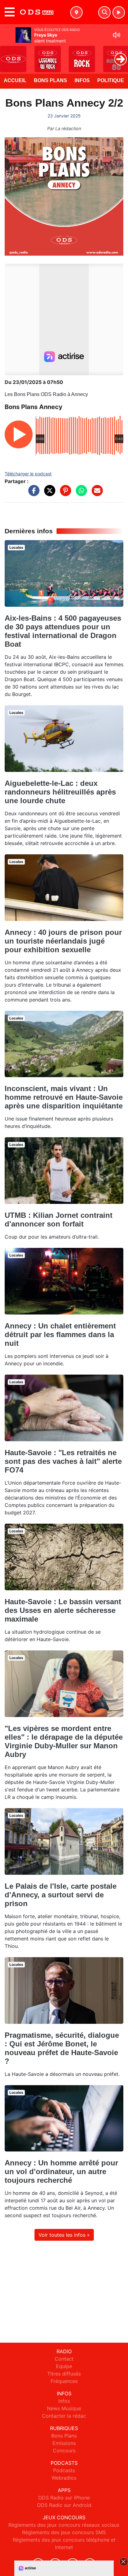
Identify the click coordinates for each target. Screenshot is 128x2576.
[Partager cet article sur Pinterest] (64, 494)
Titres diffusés (64, 2374)
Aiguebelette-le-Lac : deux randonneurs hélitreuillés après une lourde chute (60, 792)
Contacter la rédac (64, 2416)
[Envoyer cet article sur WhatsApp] (80, 494)
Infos (82, 80)
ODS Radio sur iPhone (64, 2498)
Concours (64, 2451)
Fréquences (64, 2381)
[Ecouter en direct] (119, 12)
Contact (64, 2359)
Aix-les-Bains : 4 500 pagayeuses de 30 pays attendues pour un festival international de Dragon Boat (63, 631)
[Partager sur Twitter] (48, 494)
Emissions (64, 2443)
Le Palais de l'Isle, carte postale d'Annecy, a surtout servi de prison (61, 1895)
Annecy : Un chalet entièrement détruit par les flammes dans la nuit (60, 1334)
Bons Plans (50, 80)
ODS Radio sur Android (64, 2505)
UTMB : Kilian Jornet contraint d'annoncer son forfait (59, 1220)
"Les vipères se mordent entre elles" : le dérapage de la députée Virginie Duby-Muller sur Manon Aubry (64, 1741)
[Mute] (117, 35)
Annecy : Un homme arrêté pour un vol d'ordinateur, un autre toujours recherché (61, 2171)
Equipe (64, 2366)
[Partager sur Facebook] (32, 494)
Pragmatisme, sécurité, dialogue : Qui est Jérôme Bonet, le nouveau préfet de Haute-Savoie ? (62, 2048)
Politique (111, 80)
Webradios (64, 2478)
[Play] (8, 55)
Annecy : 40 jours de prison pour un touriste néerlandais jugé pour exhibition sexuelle (63, 941)
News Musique (64, 2408)
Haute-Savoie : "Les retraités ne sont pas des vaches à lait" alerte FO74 (63, 1461)
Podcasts (64, 2470)
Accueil (15, 80)
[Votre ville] (76, 12)
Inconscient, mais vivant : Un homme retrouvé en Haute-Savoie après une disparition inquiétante (64, 1097)
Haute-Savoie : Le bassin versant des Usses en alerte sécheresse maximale (63, 1610)
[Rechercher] (104, 12)
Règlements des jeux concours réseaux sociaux (64, 2525)
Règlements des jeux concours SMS (64, 2532)
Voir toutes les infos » (64, 2235)
